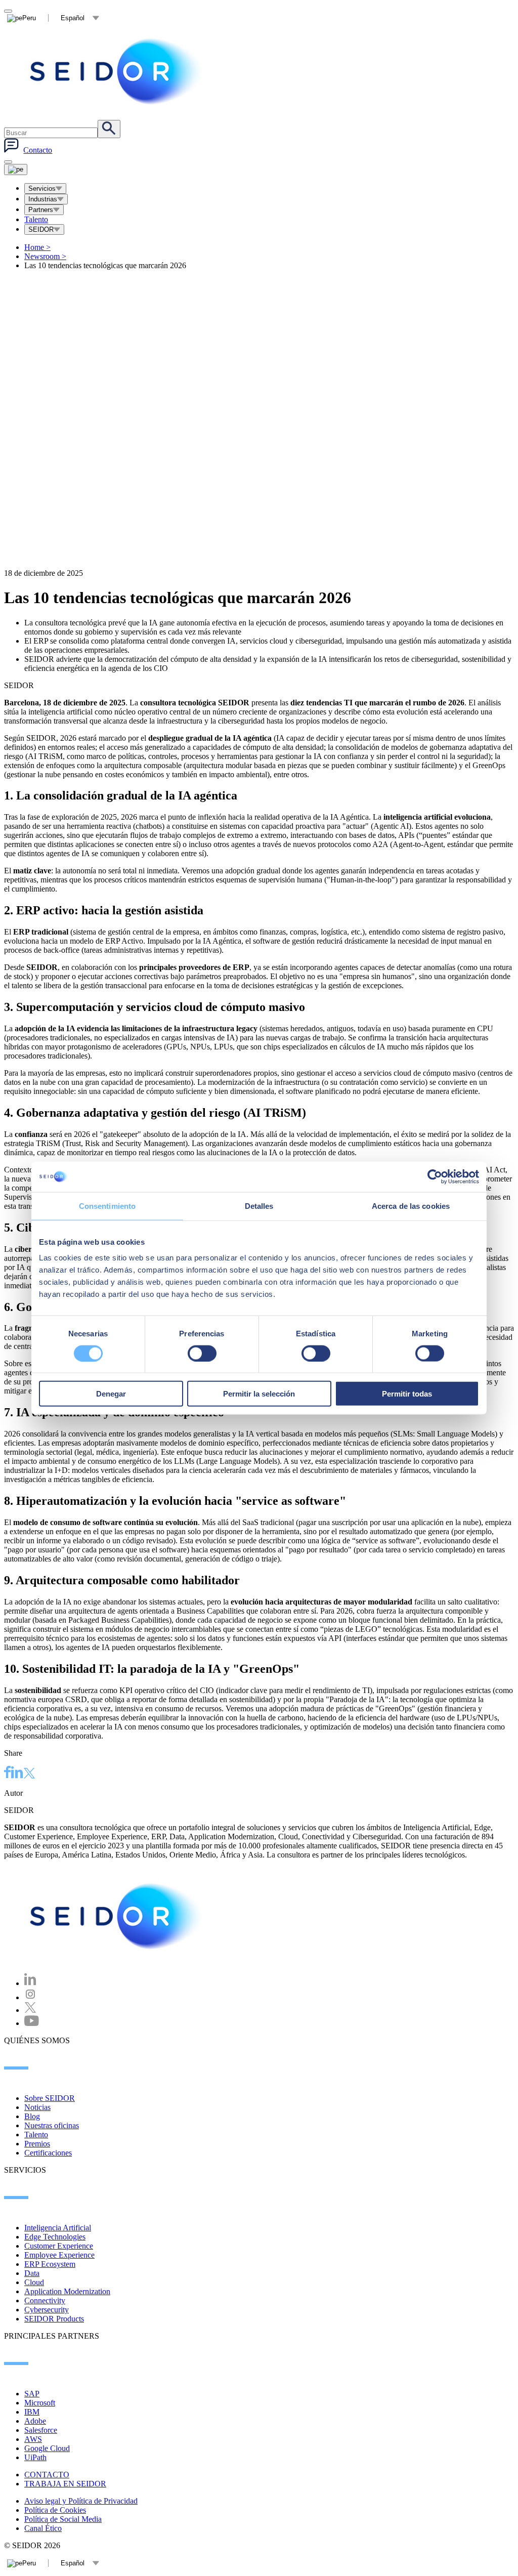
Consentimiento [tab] (107, 1206)
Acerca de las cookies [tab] (411, 1206)
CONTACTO (47, 2475)
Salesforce (41, 2430)
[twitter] (29, 1774)
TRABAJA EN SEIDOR (65, 2484)
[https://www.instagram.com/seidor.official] (30, 1997)
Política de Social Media (63, 2519)
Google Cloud (47, 2448)
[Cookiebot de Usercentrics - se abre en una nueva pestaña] (435, 1176)
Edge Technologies (55, 2237)
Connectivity (45, 2300)
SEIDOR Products (54, 2319)
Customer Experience (59, 2246)
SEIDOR (41, 229)
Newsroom (45, 256)
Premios (37, 2144)
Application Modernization (67, 2291)
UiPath (35, 2457)
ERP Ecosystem (50, 2264)
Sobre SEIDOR (50, 2098)
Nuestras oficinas (52, 2125)
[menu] (8, 162)
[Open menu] (16, 170)
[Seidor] (117, 71)
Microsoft (40, 2403)
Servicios (42, 188)
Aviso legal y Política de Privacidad (81, 2501)
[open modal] (8, 11)
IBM (32, 2412)
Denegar (111, 1394)
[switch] (202, 1353)
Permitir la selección (259, 1394)
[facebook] (8, 1773)
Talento (36, 219)
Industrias (43, 199)
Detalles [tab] (259, 1206)
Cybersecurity (47, 2310)
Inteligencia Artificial (58, 2228)
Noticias (37, 2107)
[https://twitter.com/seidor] (30, 2010)
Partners (41, 210)
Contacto (38, 150)
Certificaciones (48, 2153)
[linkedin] (17, 1773)
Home (37, 247)
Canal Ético (43, 2528)
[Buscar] (109, 129)
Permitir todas (407, 1394)
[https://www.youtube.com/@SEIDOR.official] (32, 2023)
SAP (32, 2394)
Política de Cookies (55, 2510)
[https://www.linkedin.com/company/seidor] (30, 1983)
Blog (32, 2116)
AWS (33, 2439)
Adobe (35, 2421)
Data (32, 2273)
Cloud (34, 2282)
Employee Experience (59, 2255)
